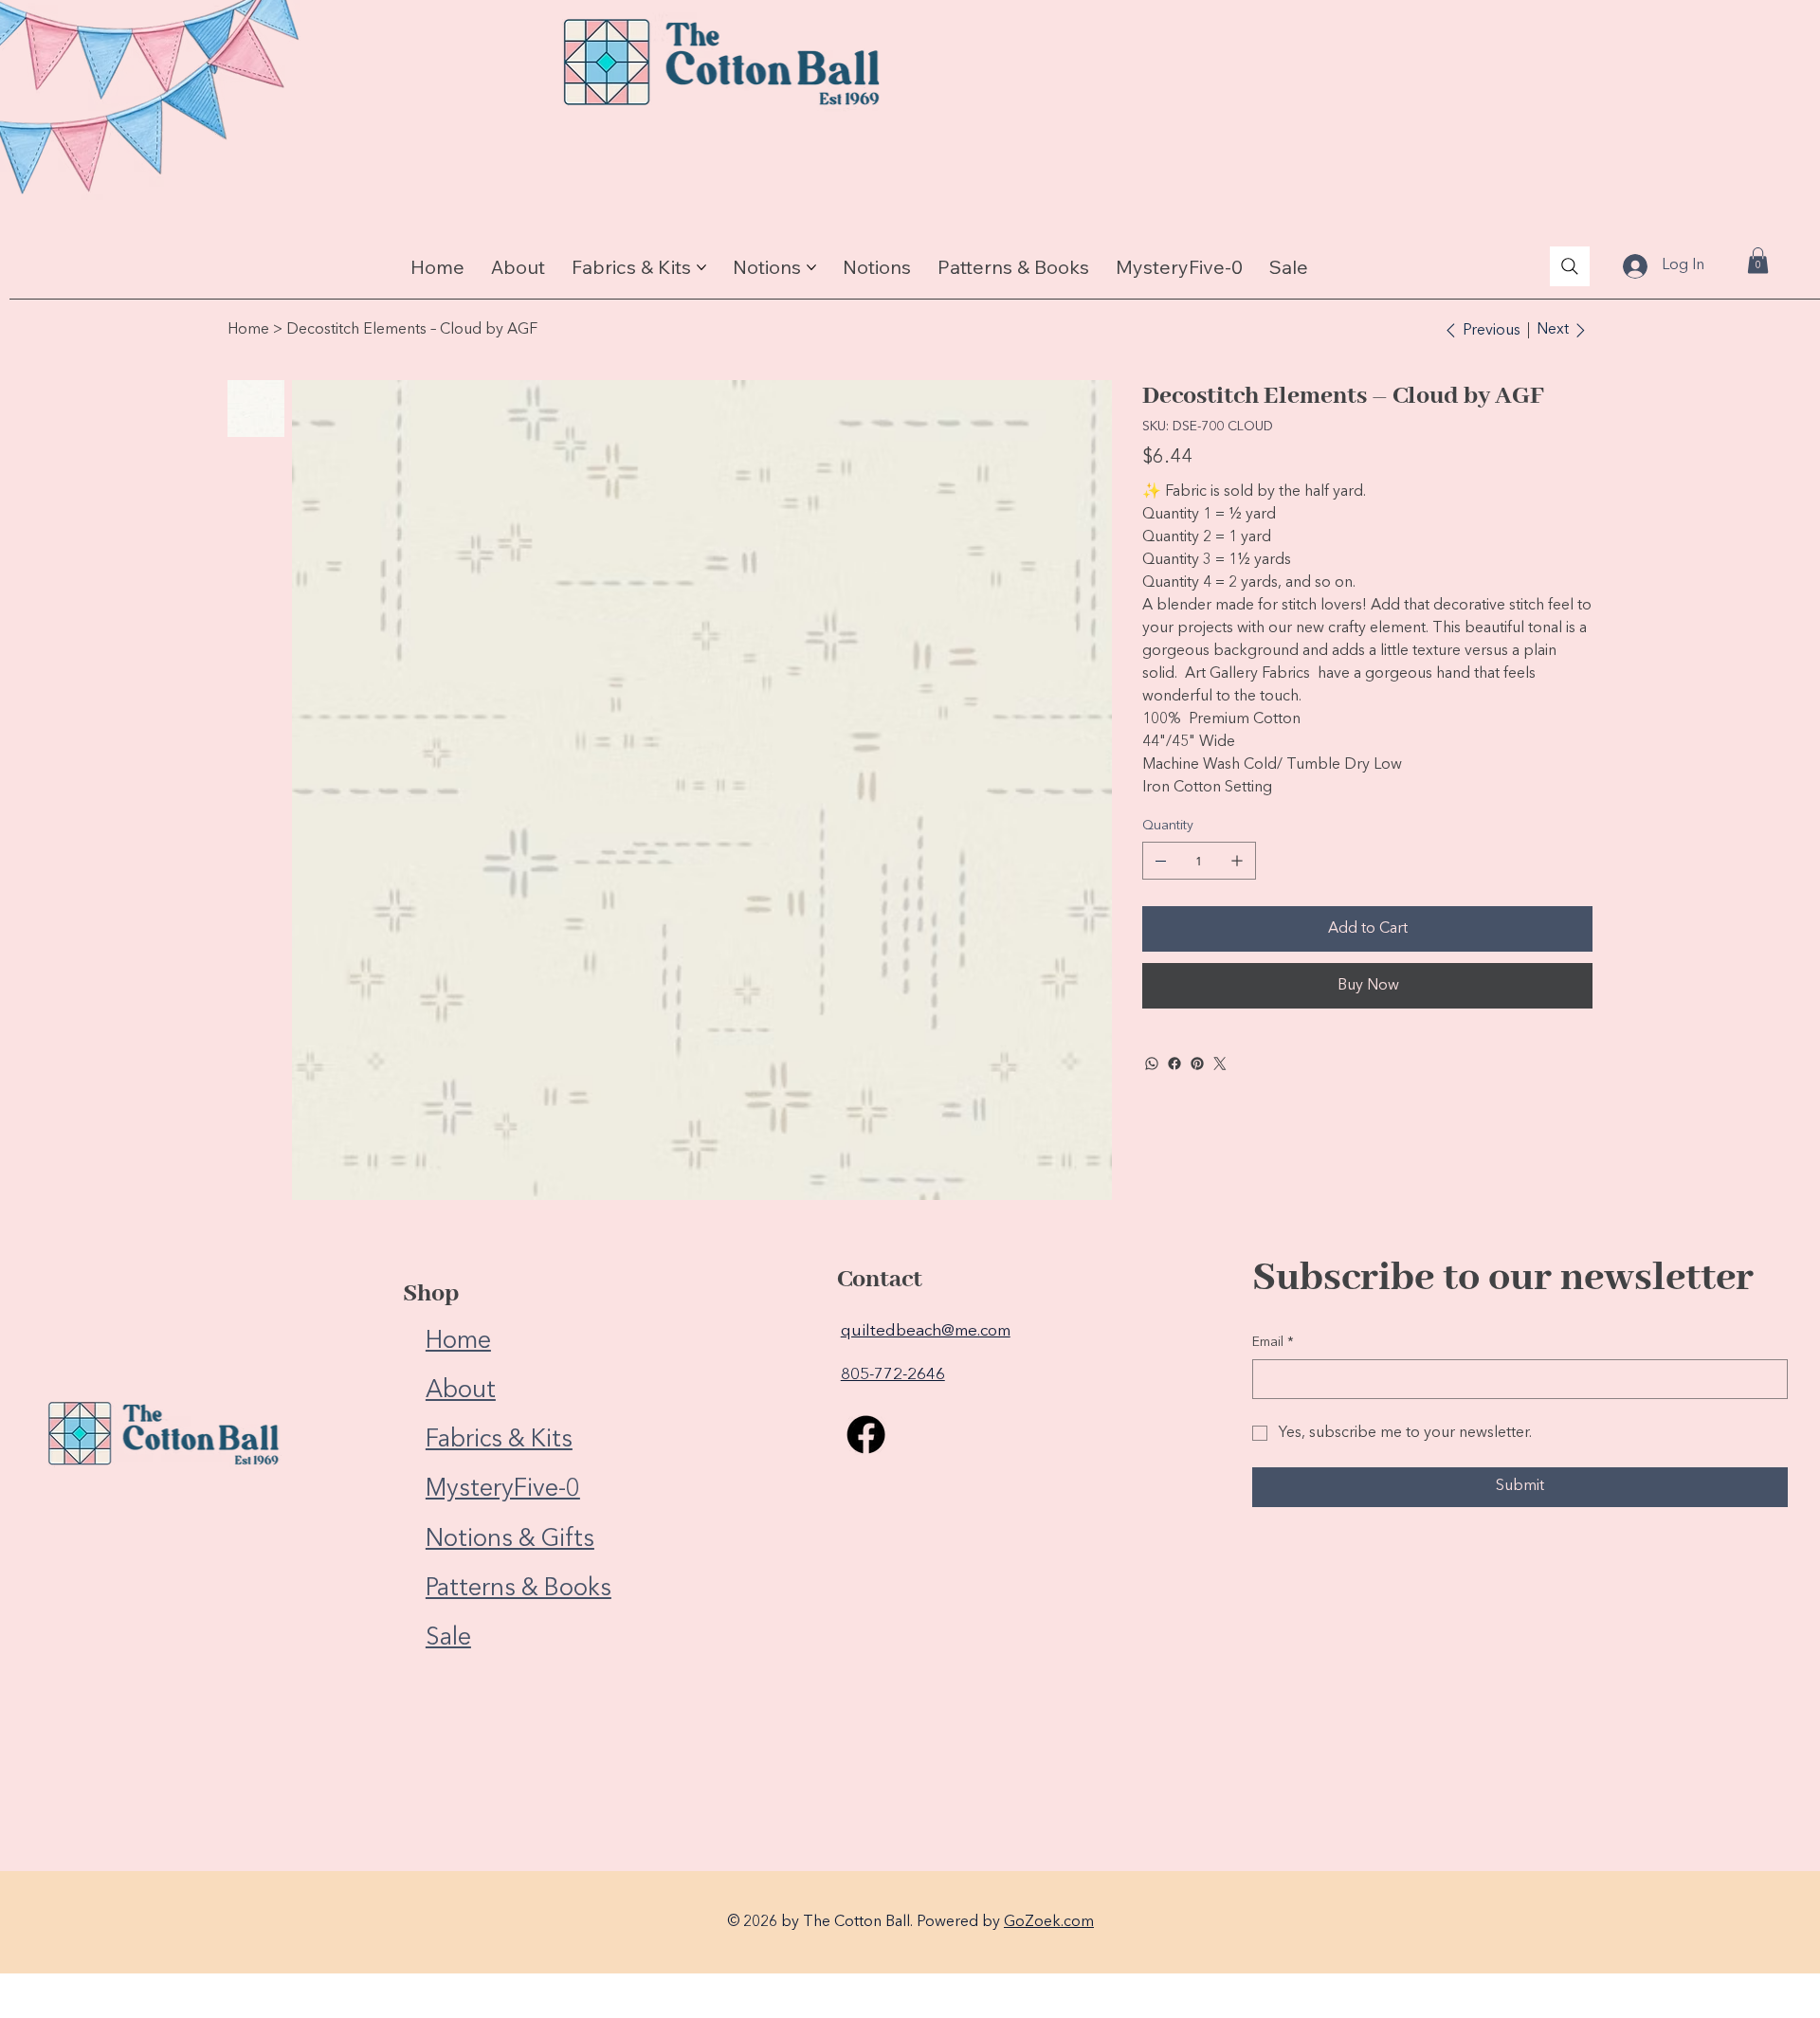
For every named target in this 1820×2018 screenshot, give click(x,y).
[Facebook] (1174, 1064)
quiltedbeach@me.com (926, 1331)
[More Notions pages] (811, 267)
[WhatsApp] (1152, 1064)
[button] (1758, 260)
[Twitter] (1220, 1064)
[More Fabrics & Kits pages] (701, 267)
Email (1273, 1342)
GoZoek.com (1049, 1922)
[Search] (1570, 266)
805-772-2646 (893, 1375)
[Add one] (1237, 861)
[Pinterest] (1197, 1064)
